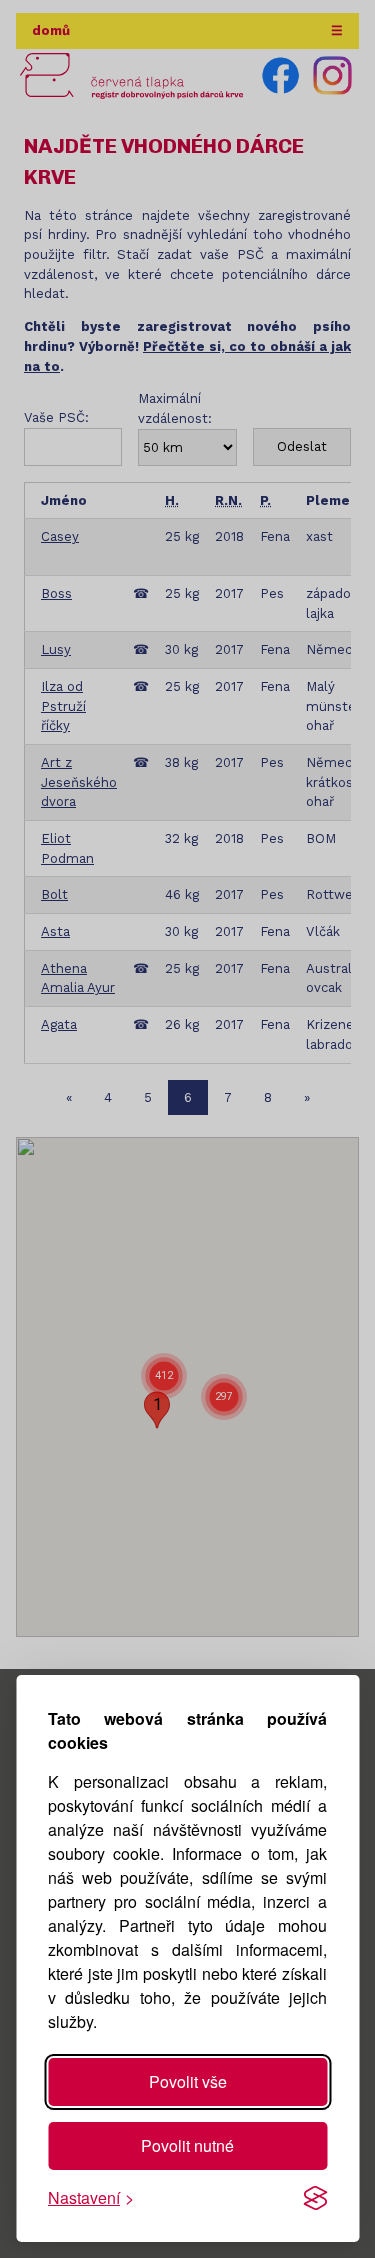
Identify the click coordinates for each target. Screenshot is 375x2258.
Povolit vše (188, 2081)
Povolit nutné (187, 2145)
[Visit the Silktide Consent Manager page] (315, 2198)
